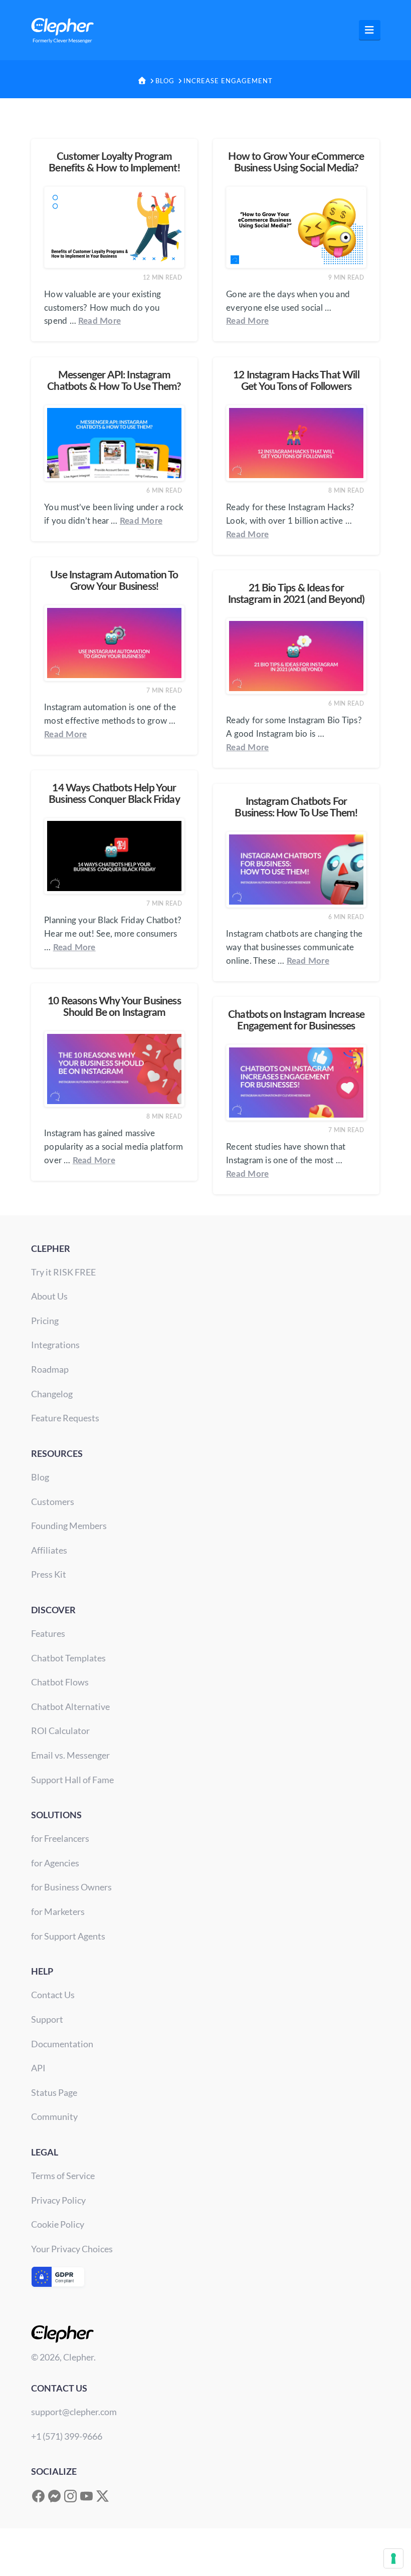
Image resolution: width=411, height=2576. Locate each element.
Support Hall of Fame (72, 1780)
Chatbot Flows (60, 1682)
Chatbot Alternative (70, 1706)
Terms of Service (63, 2176)
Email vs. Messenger (70, 1755)
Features (48, 1633)
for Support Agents (68, 1936)
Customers (53, 1501)
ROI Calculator (60, 1731)
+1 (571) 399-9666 (67, 2436)
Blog (40, 1477)
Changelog (52, 1394)
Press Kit (49, 1574)
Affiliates (49, 1550)
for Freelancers (60, 1838)
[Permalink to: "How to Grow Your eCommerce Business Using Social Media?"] (296, 227)
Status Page (54, 2092)
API (38, 2068)
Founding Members (69, 1526)
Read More (99, 321)
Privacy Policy (58, 2200)
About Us (49, 1296)
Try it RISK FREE (63, 1272)
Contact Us (53, 1995)
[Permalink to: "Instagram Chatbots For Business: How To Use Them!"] (296, 870)
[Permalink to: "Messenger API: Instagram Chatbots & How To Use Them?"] (114, 443)
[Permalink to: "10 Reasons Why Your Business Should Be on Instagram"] (114, 1069)
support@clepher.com (74, 2412)
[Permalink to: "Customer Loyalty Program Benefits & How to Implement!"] (114, 227)
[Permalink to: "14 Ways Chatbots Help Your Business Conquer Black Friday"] (114, 856)
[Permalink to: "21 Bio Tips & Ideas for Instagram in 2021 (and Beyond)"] (296, 656)
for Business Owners (71, 1887)
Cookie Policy (58, 2224)
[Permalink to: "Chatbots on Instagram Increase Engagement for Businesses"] (296, 1083)
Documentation (62, 2044)
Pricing (45, 1321)
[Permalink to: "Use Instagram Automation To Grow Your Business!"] (114, 643)
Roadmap (50, 1369)
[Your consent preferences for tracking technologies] (393, 2558)
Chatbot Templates (68, 1658)
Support (47, 2019)
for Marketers (58, 1911)
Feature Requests (65, 1418)
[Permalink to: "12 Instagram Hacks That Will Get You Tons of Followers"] (296, 443)
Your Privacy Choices (72, 2249)
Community (54, 2116)
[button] (370, 30)
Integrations (55, 1345)
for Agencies (55, 1863)
